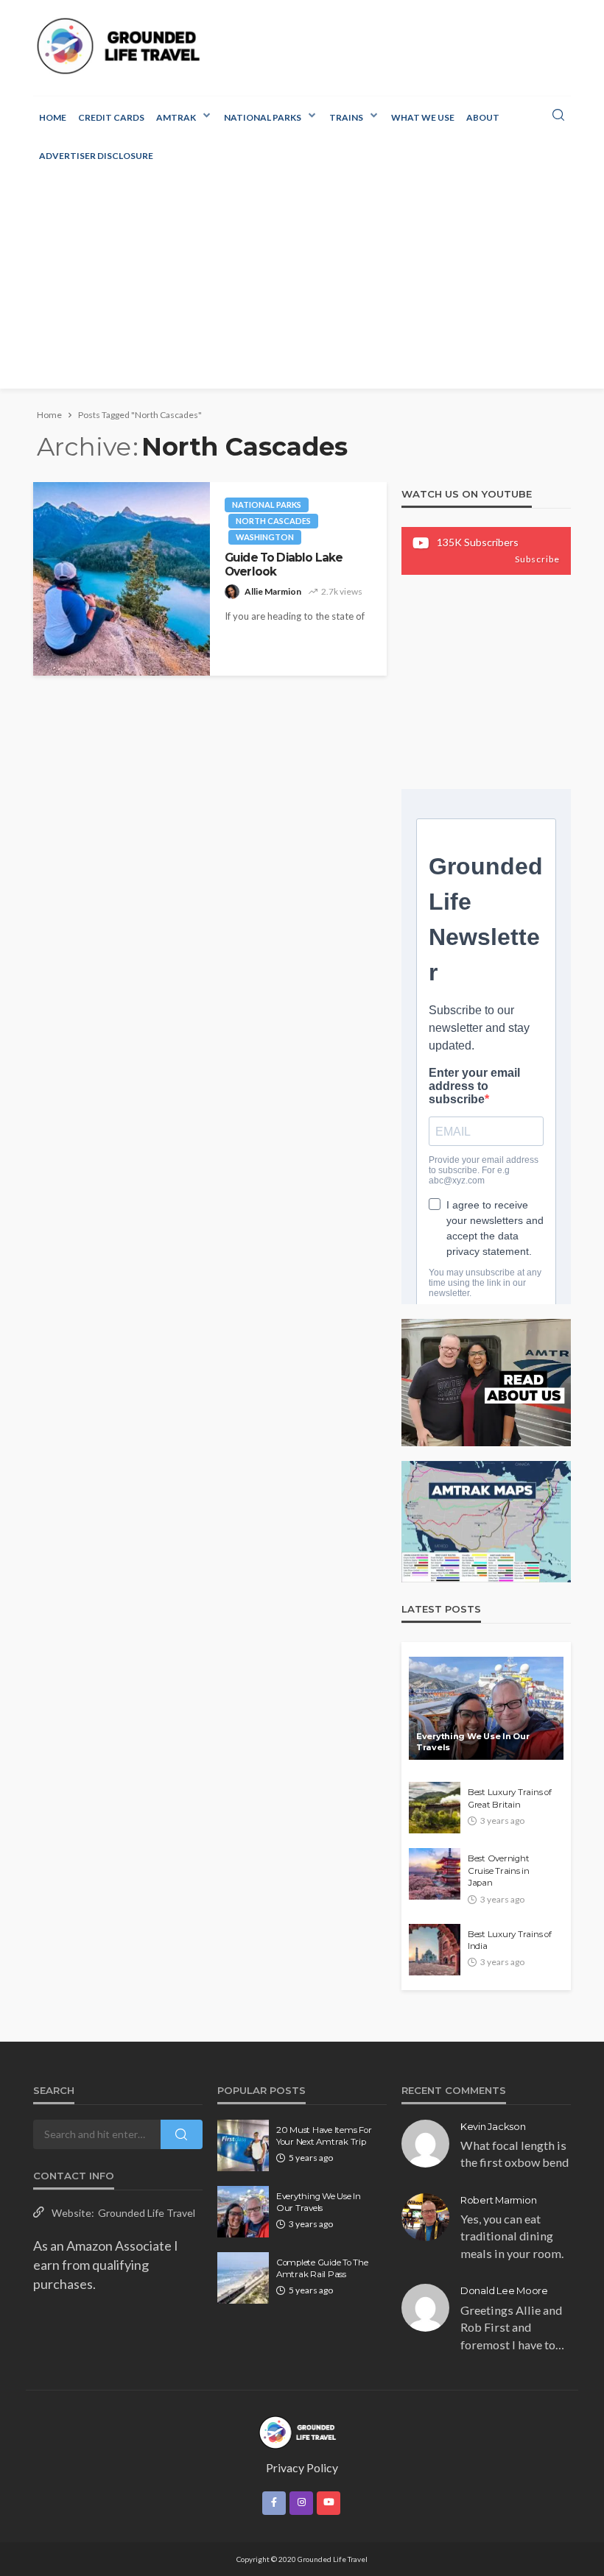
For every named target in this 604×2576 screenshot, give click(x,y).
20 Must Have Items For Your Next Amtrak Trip (324, 2136)
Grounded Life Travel (147, 2213)
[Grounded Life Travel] (124, 46)
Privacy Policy (302, 2467)
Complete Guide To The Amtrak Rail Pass (322, 2268)
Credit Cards (111, 117)
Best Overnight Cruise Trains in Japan (499, 1871)
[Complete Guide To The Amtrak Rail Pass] (243, 2278)
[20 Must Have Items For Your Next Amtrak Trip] (243, 2145)
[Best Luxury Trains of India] (435, 1950)
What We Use (423, 117)
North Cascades (273, 521)
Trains (346, 117)
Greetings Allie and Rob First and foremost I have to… (512, 2327)
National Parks (263, 117)
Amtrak (176, 117)
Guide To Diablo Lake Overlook (284, 565)
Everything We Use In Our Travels (473, 1742)
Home (53, 117)
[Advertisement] (302, 286)
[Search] (558, 116)
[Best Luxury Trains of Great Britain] (435, 1808)
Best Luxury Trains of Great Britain (510, 1798)
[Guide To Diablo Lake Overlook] (122, 579)
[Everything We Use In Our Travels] (486, 1708)
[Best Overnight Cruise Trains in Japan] (435, 1874)
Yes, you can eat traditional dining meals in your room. (512, 2236)
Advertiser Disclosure (96, 156)
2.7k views (342, 591)
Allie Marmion (273, 591)
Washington (265, 537)
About (483, 117)
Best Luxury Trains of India (510, 1940)
